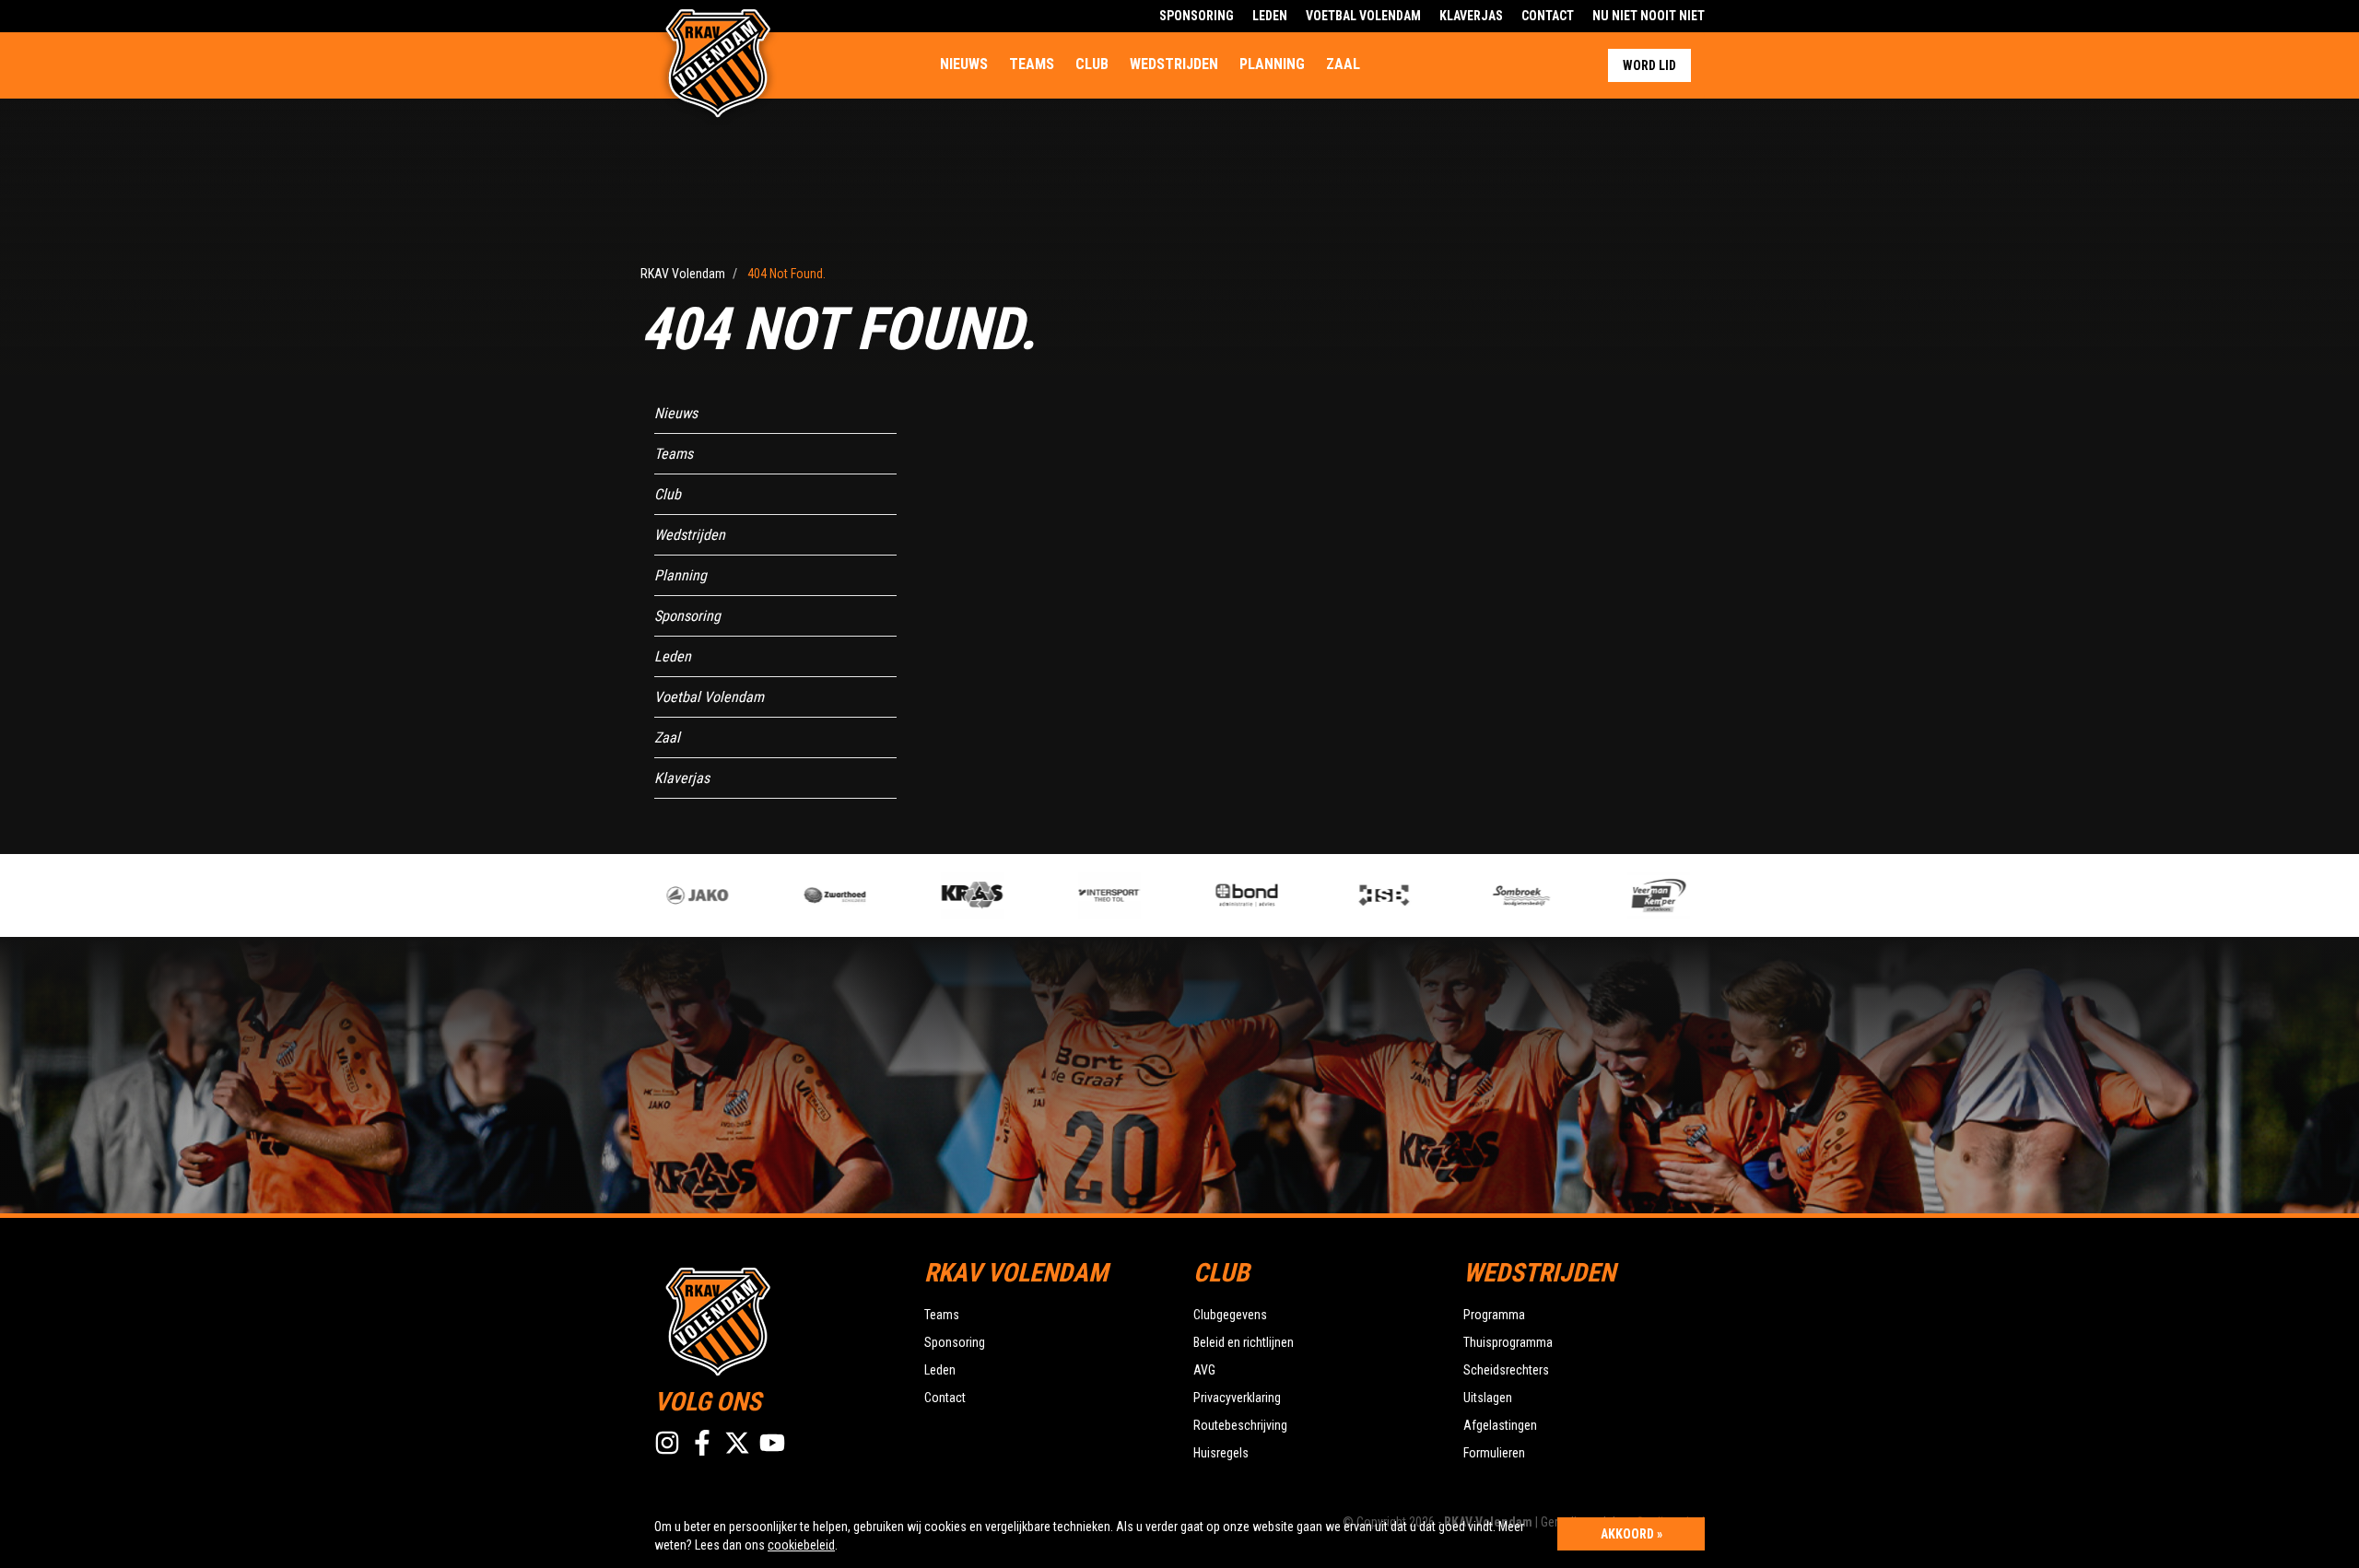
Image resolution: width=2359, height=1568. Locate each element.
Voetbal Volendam (1363, 16)
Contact (1548, 16)
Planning (1272, 64)
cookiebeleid (801, 1545)
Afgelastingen (1500, 1425)
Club (1092, 64)
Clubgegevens (1230, 1315)
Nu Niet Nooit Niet (1649, 16)
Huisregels (1221, 1453)
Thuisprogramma (1508, 1342)
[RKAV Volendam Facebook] (702, 1443)
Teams (1032, 64)
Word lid (1649, 65)
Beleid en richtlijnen (1244, 1342)
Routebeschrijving (1240, 1425)
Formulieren (1494, 1453)
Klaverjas (1471, 16)
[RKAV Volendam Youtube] (772, 1443)
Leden (1270, 16)
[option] (656, 895)
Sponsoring (1197, 16)
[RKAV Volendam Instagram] (667, 1443)
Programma (1494, 1315)
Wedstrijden (1174, 64)
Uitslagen (1488, 1398)
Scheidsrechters (1506, 1370)
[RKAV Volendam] (775, 1319)
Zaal (1343, 64)
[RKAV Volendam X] (737, 1443)
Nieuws (964, 64)
